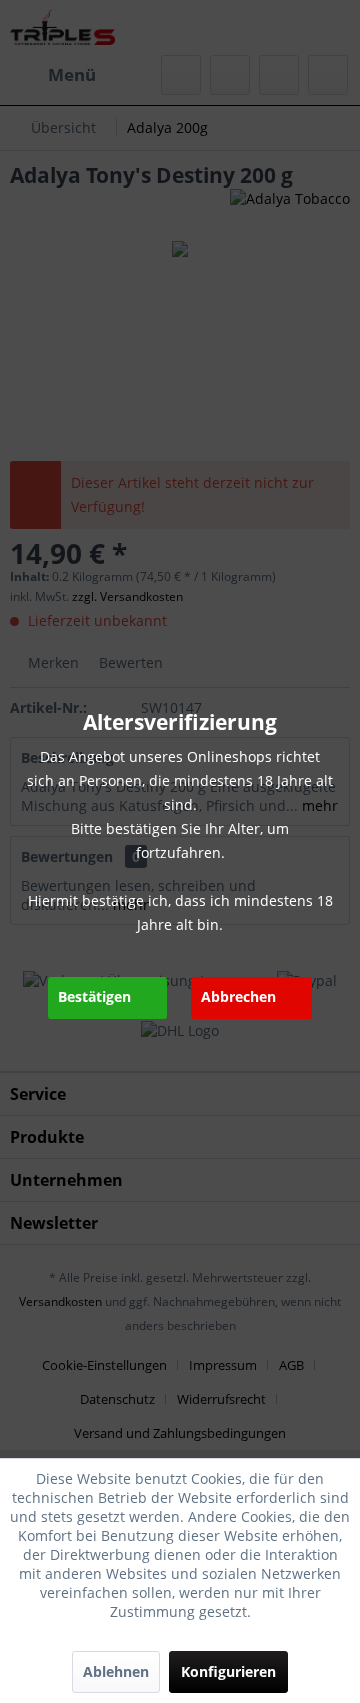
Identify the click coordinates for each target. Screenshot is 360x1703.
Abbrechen (238, 996)
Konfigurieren (228, 1671)
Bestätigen (94, 996)
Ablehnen (116, 1671)
